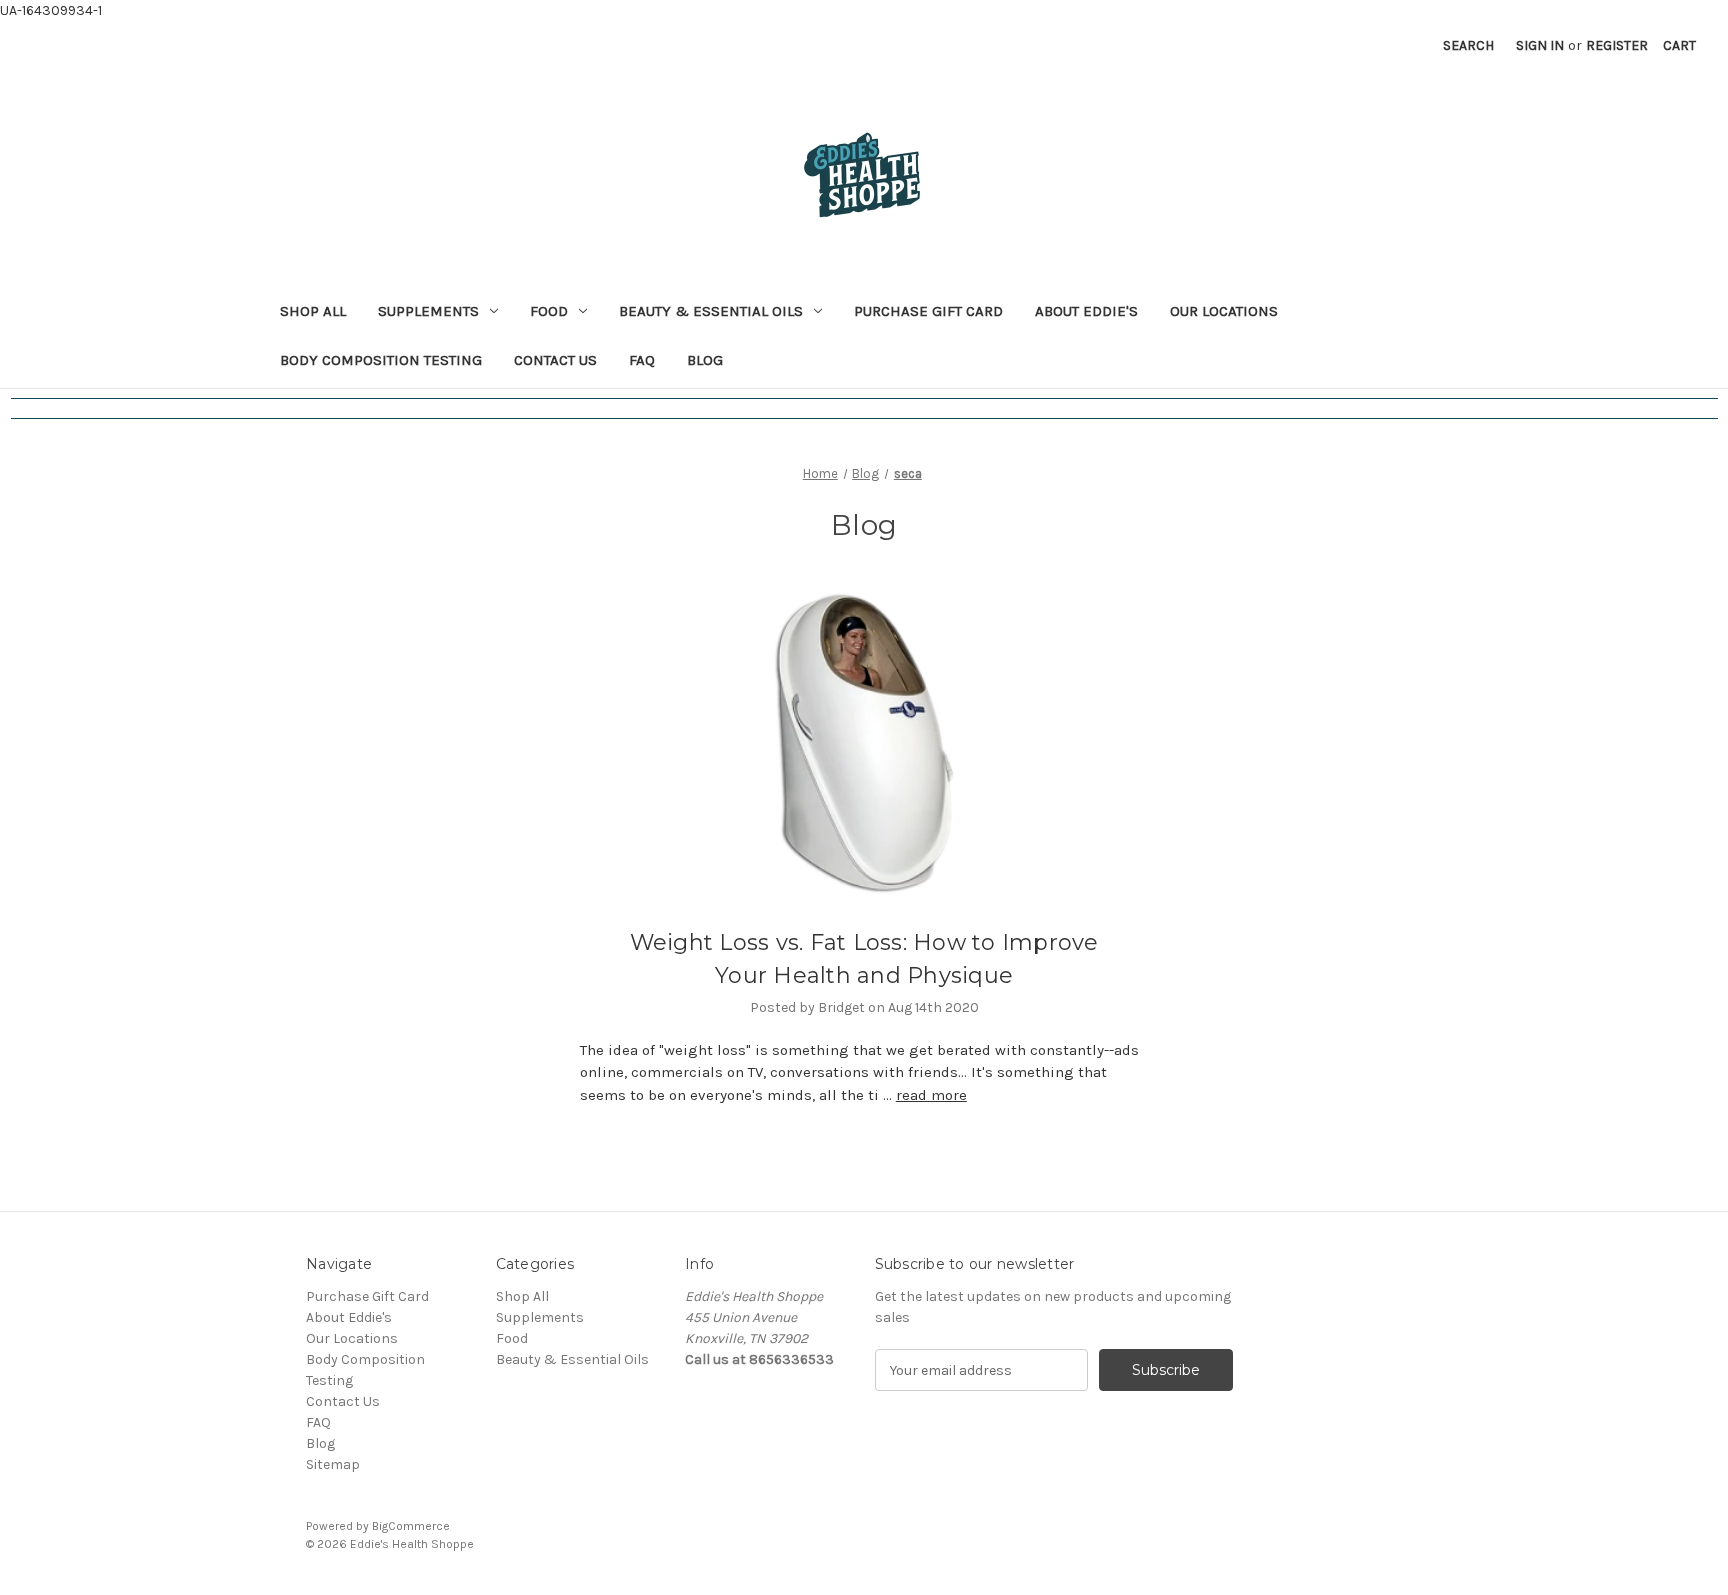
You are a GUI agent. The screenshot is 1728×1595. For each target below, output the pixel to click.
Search (1468, 45)
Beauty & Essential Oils (711, 311)
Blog (705, 360)
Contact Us (555, 360)
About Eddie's (1086, 311)
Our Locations (1224, 311)
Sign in (1540, 45)
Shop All (313, 311)
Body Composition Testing (381, 360)
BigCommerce (411, 1526)
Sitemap (333, 1464)
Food (549, 311)
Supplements (428, 311)
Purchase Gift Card (928, 311)
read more (931, 1095)
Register (1617, 45)
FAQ (642, 360)
